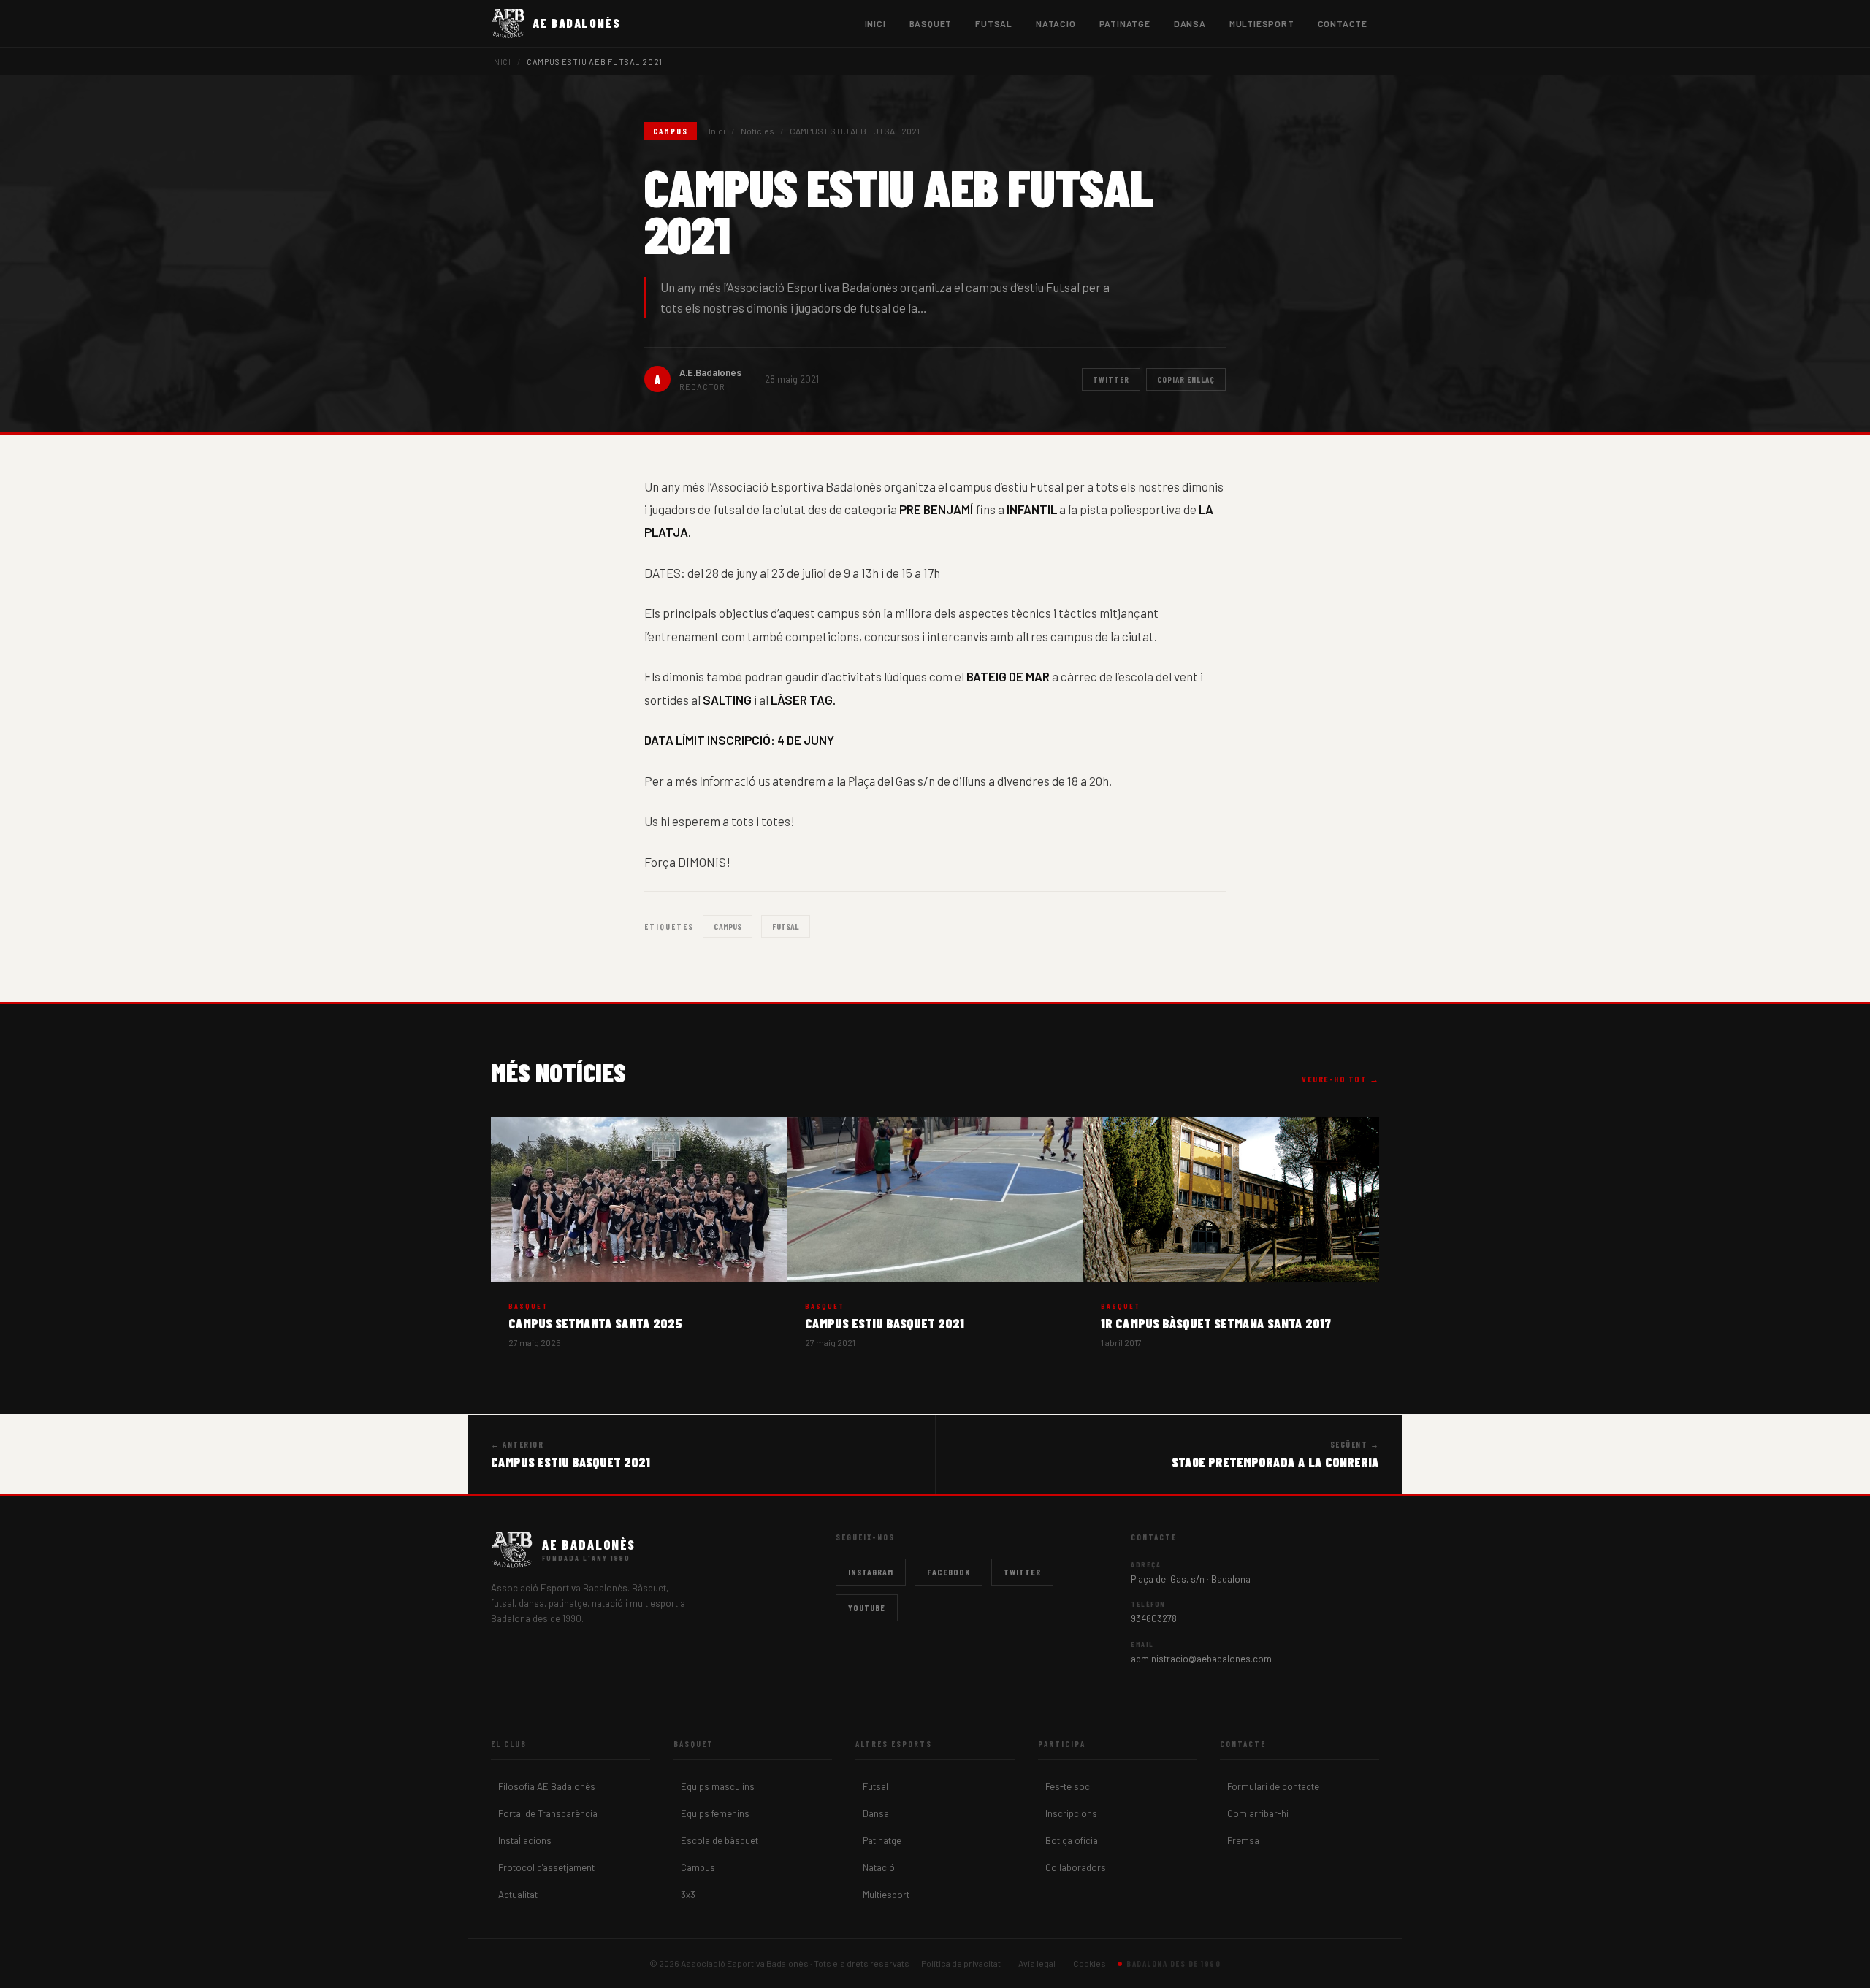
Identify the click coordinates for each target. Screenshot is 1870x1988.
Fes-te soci (1069, 1786)
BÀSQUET (931, 23)
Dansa (876, 1813)
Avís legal (1037, 1963)
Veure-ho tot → (1340, 1079)
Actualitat (518, 1895)
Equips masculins (718, 1786)
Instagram (871, 1572)
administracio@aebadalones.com (1201, 1659)
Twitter (1111, 379)
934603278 (1154, 1618)
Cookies (1089, 1963)
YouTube (867, 1607)
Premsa (1243, 1840)
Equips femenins (715, 1813)
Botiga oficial (1073, 1840)
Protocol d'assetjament (546, 1867)
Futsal (875, 1786)
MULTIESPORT (1262, 23)
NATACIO (1056, 23)
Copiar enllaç (1186, 379)
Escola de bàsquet (720, 1840)
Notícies (757, 131)
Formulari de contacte (1273, 1786)
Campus (728, 926)
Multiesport (886, 1895)
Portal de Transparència (548, 1813)
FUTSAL (994, 23)
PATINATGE (1125, 23)
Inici (875, 23)
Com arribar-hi (1258, 1813)
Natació (879, 1867)
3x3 (688, 1895)
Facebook (949, 1572)
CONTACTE (1343, 23)
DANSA (1190, 23)
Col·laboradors (1076, 1867)
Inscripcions (1071, 1813)
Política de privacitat (961, 1963)
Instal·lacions (525, 1840)
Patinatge (882, 1840)
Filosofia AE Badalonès (547, 1786)
